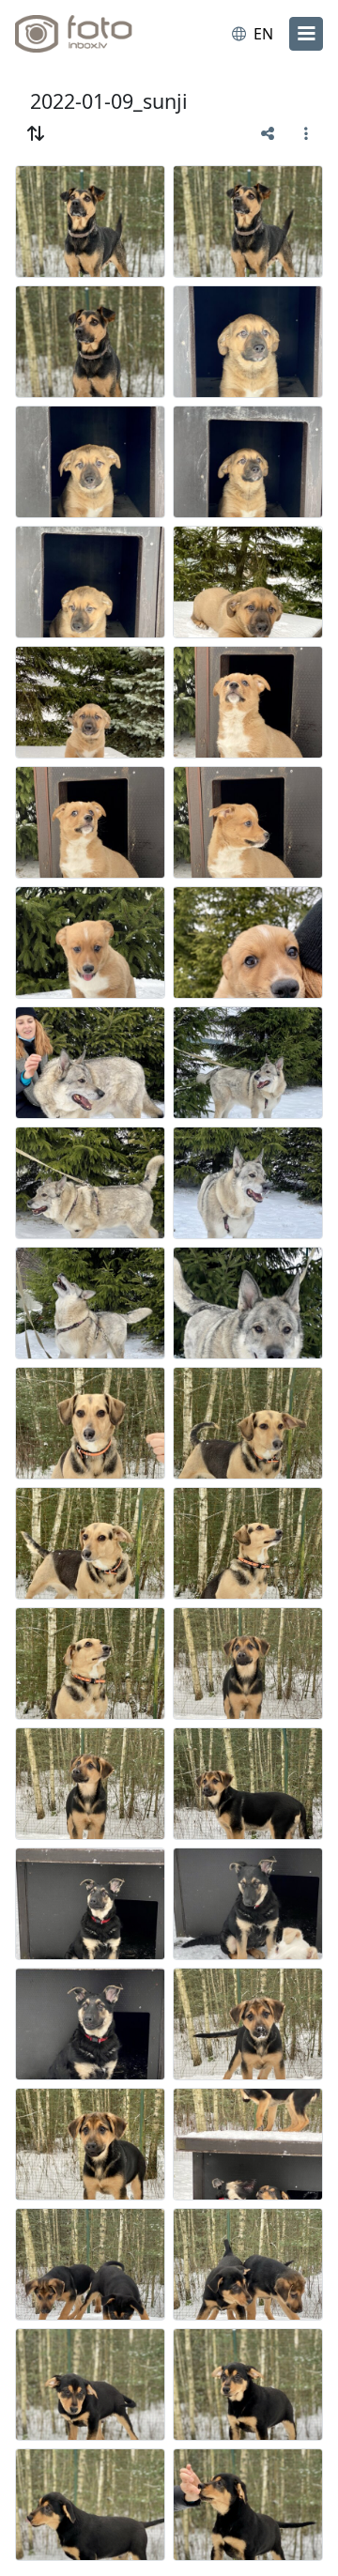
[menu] (306, 34)
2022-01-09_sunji (109, 101)
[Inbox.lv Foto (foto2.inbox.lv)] (92, 34)
